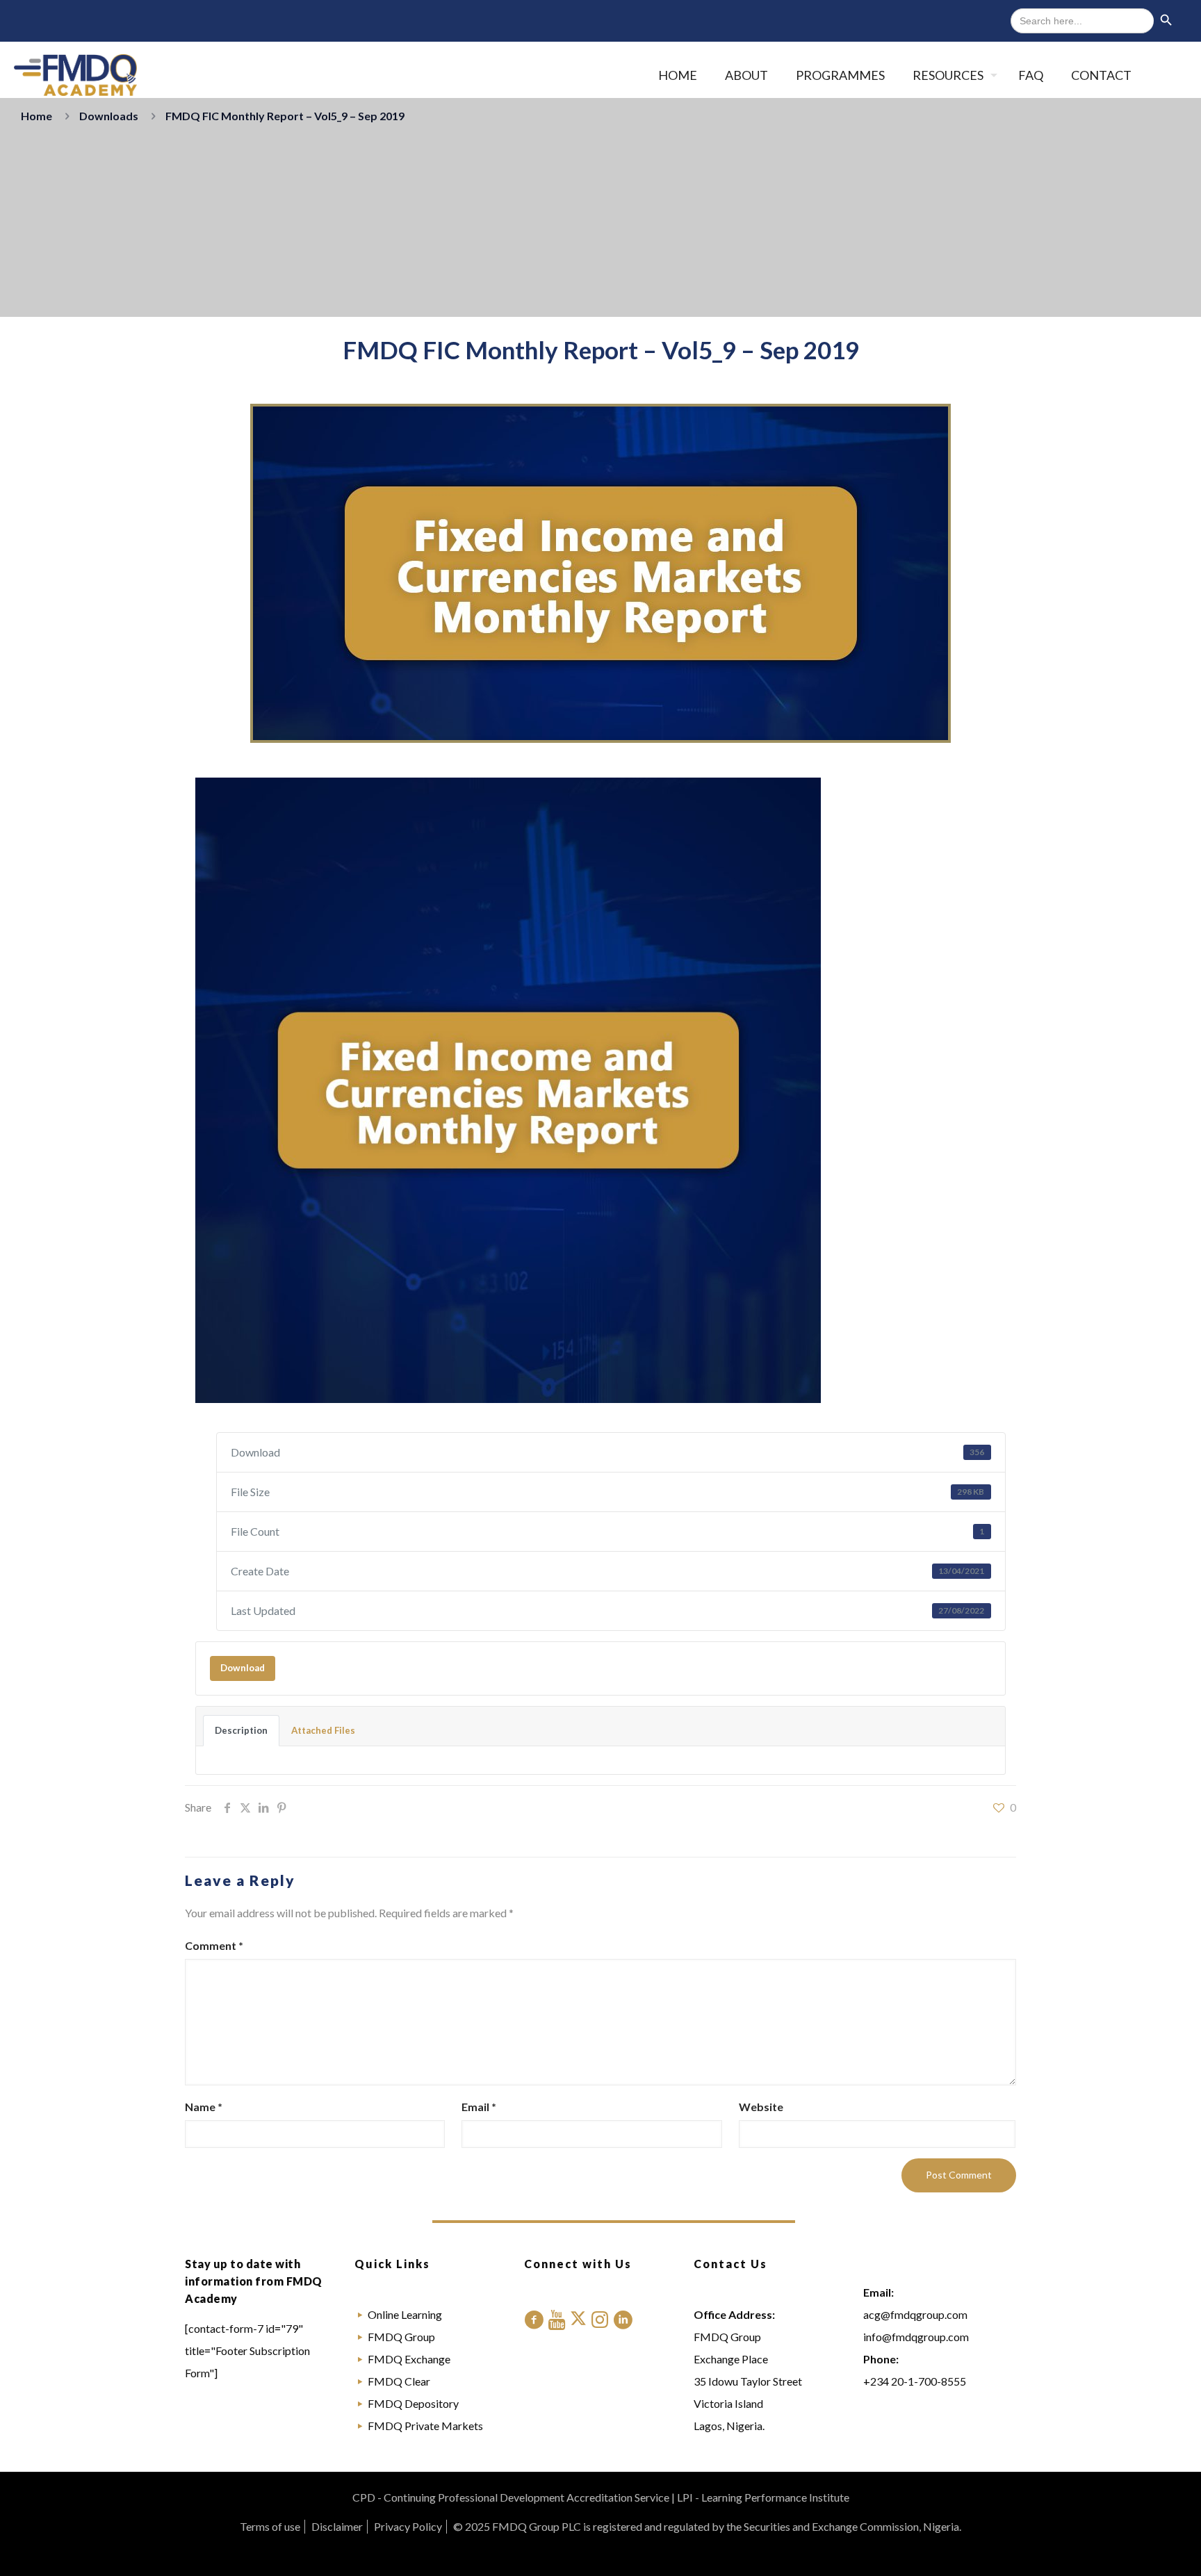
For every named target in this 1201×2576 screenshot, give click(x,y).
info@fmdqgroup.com (916, 2337)
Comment (214, 1945)
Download (243, 1668)
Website (761, 2107)
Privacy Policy (408, 2526)
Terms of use (270, 2526)
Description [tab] (241, 1730)
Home (36, 116)
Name (204, 2107)
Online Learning (405, 2314)
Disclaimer (337, 2526)
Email (479, 2107)
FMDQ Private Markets (425, 2426)
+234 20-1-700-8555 (915, 2381)
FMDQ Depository (413, 2403)
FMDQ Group (401, 2337)
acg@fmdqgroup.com (915, 2314)
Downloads (109, 116)
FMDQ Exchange (409, 2359)
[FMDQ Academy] (75, 75)
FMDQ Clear (399, 2381)
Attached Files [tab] (323, 1730)
